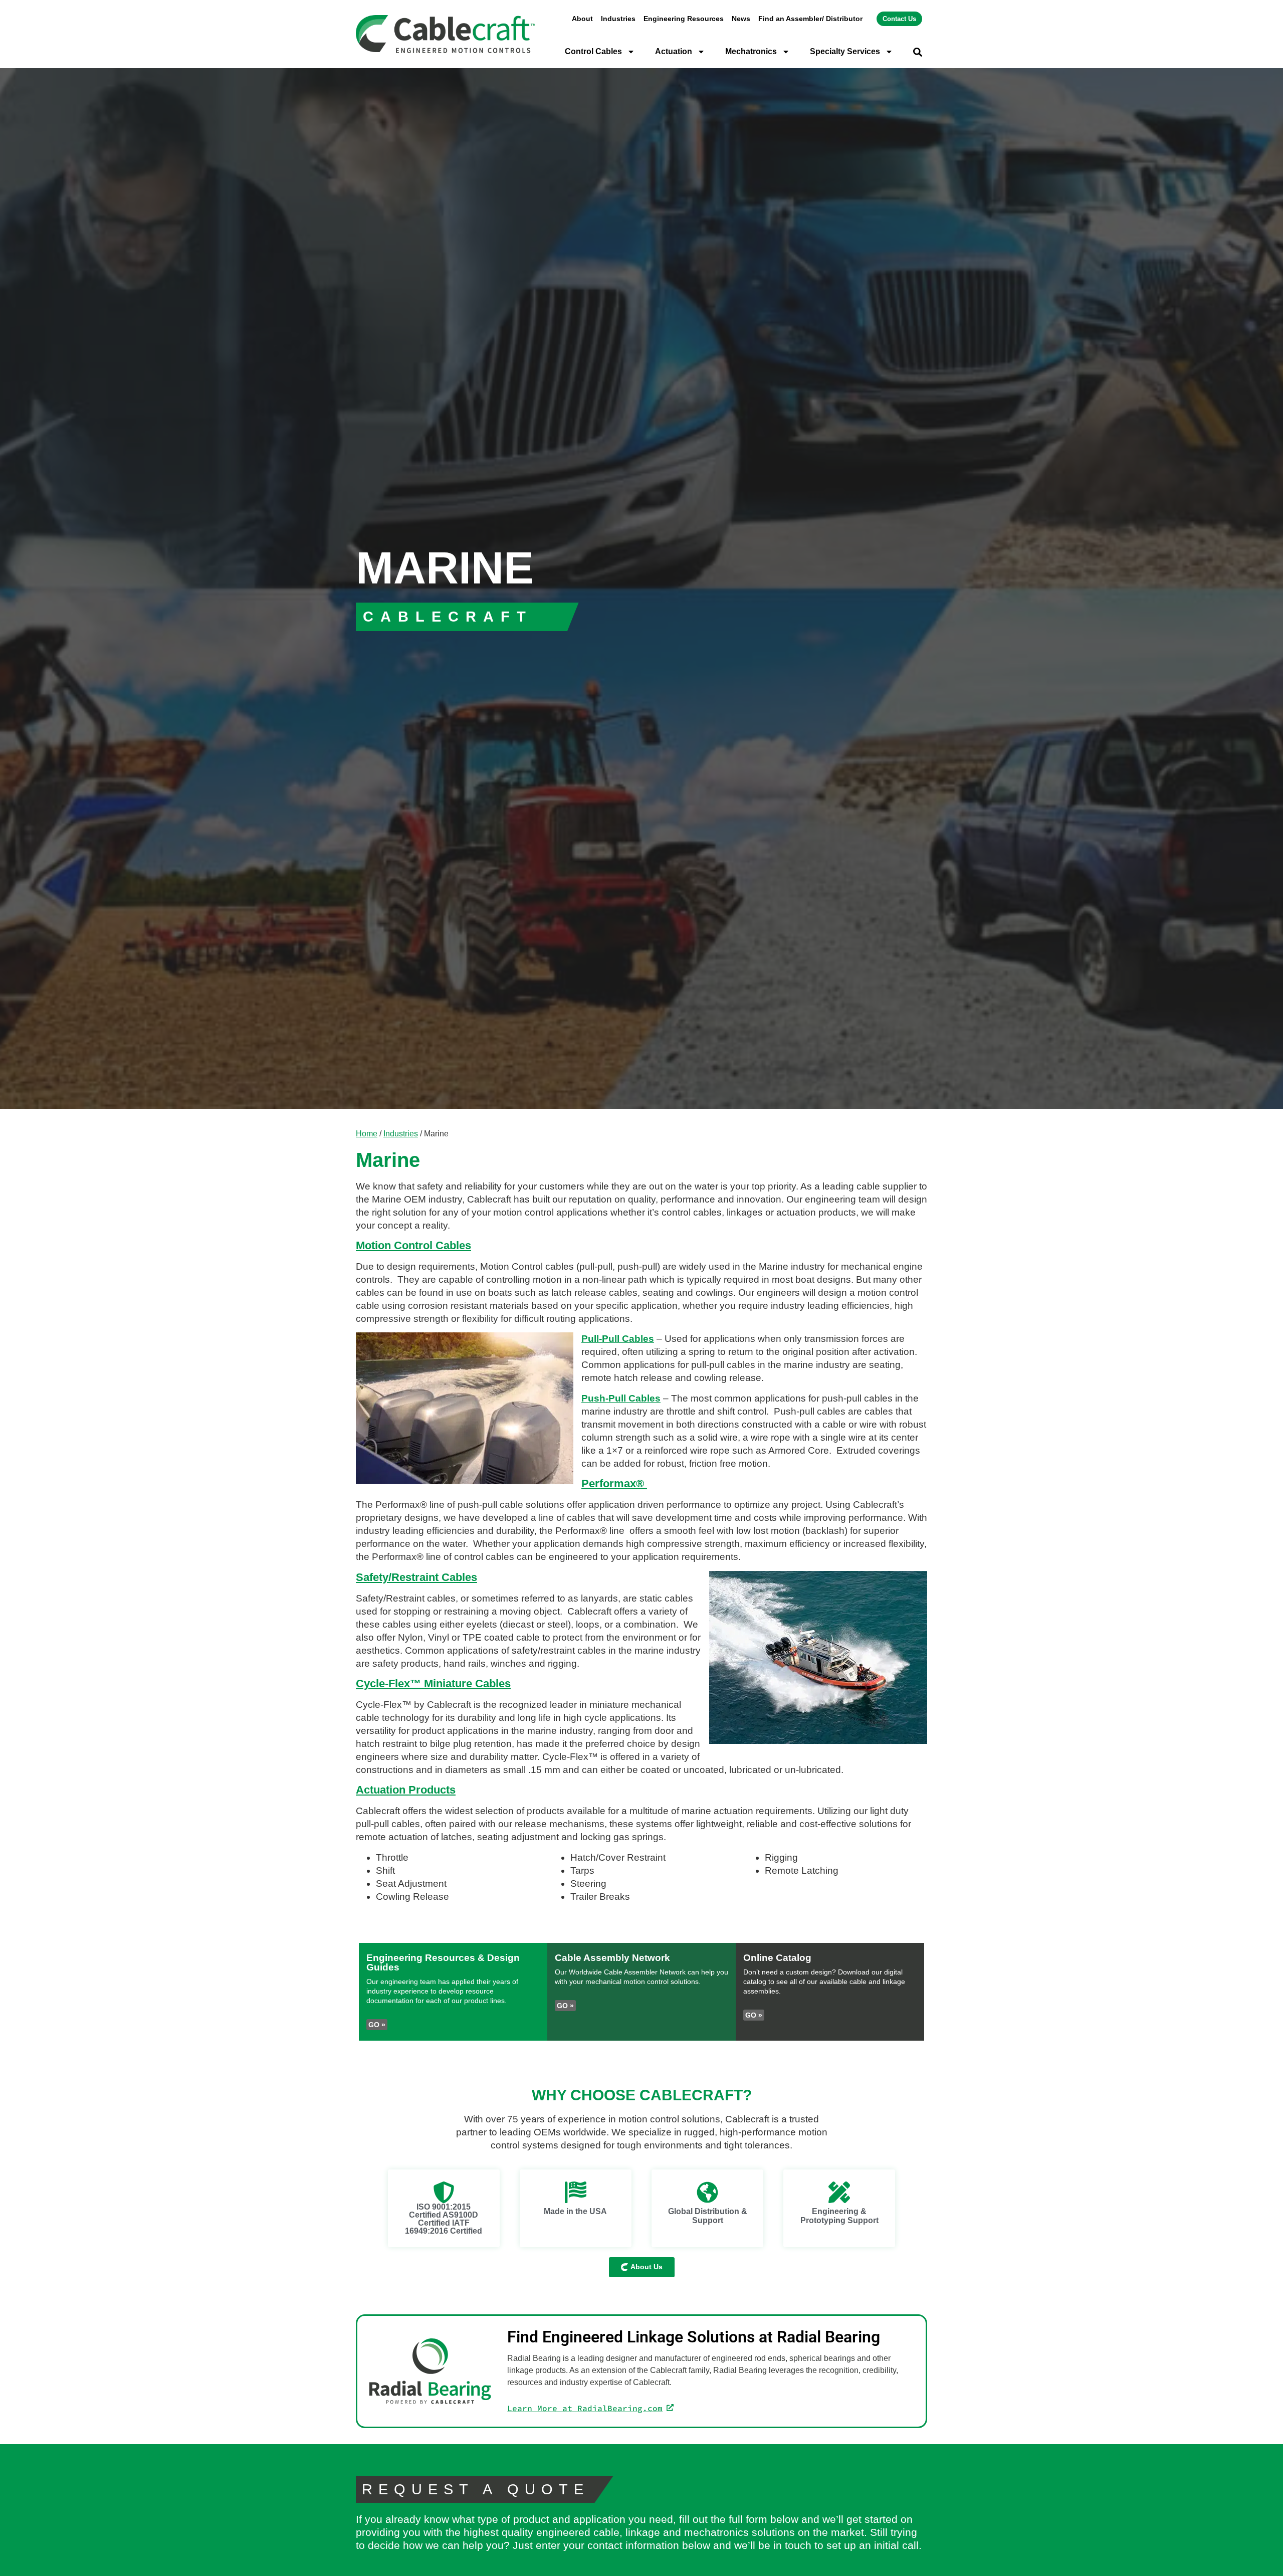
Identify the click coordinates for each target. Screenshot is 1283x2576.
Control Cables (593, 51)
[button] (918, 52)
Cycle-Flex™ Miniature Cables (433, 1683)
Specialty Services (845, 51)
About (582, 19)
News (741, 19)
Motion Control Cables (413, 1245)
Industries (618, 19)
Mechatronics (751, 51)
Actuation (674, 51)
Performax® (614, 1483)
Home (367, 1133)
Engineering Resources (684, 19)
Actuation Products (406, 1790)
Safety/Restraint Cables (416, 1577)
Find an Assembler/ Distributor (810, 19)
